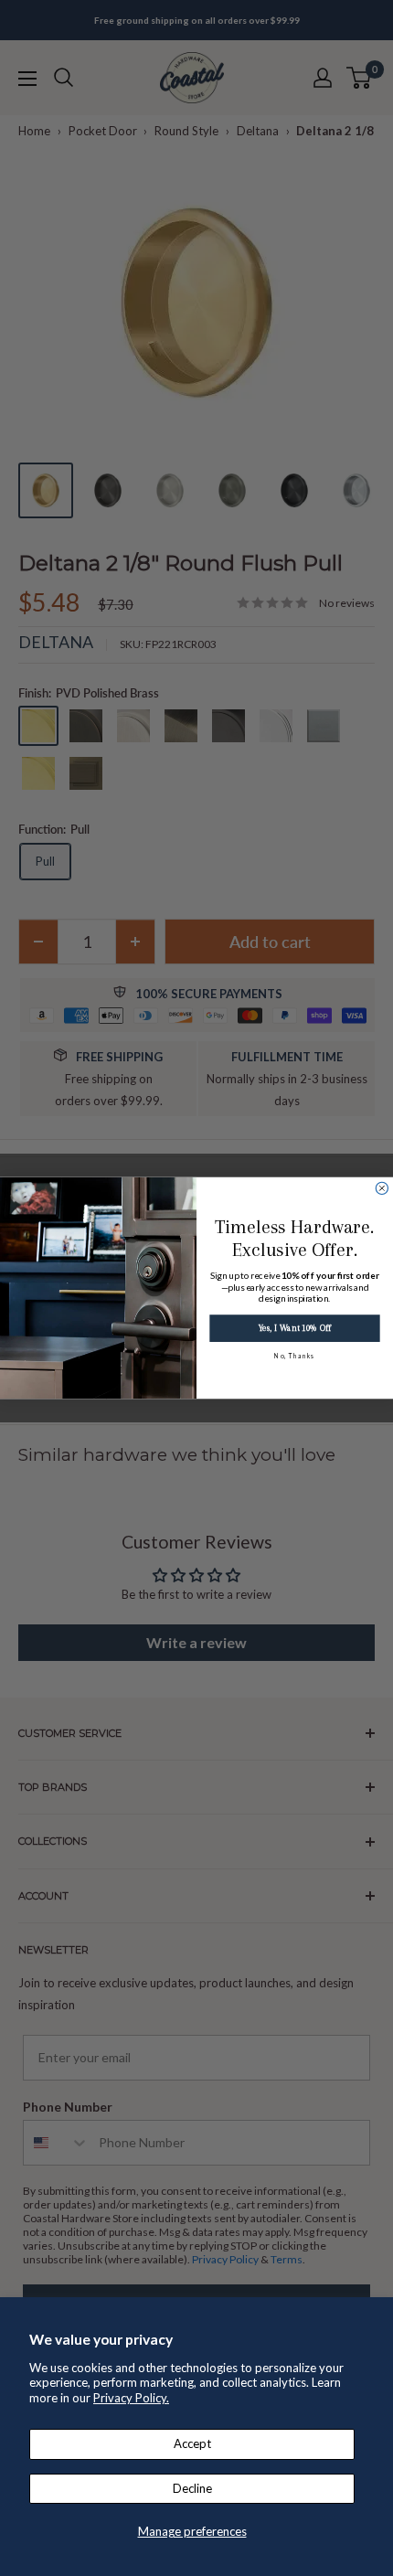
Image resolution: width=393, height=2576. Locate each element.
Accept (192, 2443)
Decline (192, 2488)
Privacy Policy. (131, 2398)
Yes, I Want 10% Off (294, 1329)
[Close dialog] (382, 1188)
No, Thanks (294, 1356)
